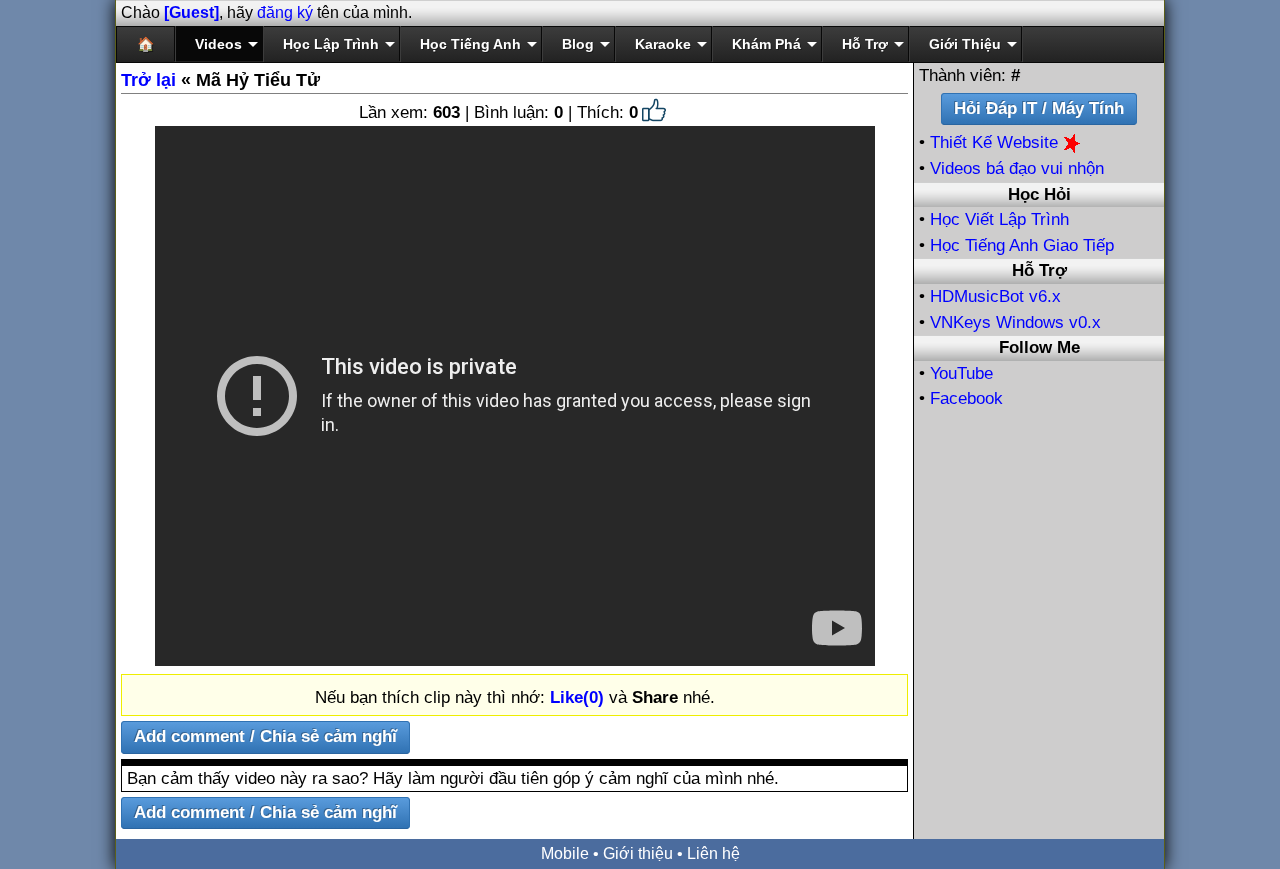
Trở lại (148, 80)
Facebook (966, 398)
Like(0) (577, 697)
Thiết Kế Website (996, 142)
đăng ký (285, 12)
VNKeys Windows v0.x (1015, 322)
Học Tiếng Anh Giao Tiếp (1022, 245)
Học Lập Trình (331, 44)
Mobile (565, 853)
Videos (218, 44)
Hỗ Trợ (865, 44)
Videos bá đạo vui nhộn (1017, 168)
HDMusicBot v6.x (995, 296)
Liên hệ (713, 853)
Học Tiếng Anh (470, 44)
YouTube (961, 373)
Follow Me (1039, 347)
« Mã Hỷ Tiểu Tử (220, 80)
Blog (578, 44)
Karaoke (663, 44)
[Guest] (191, 12)
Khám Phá (766, 44)
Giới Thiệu (965, 44)
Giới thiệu (638, 853)
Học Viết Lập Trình (999, 219)
